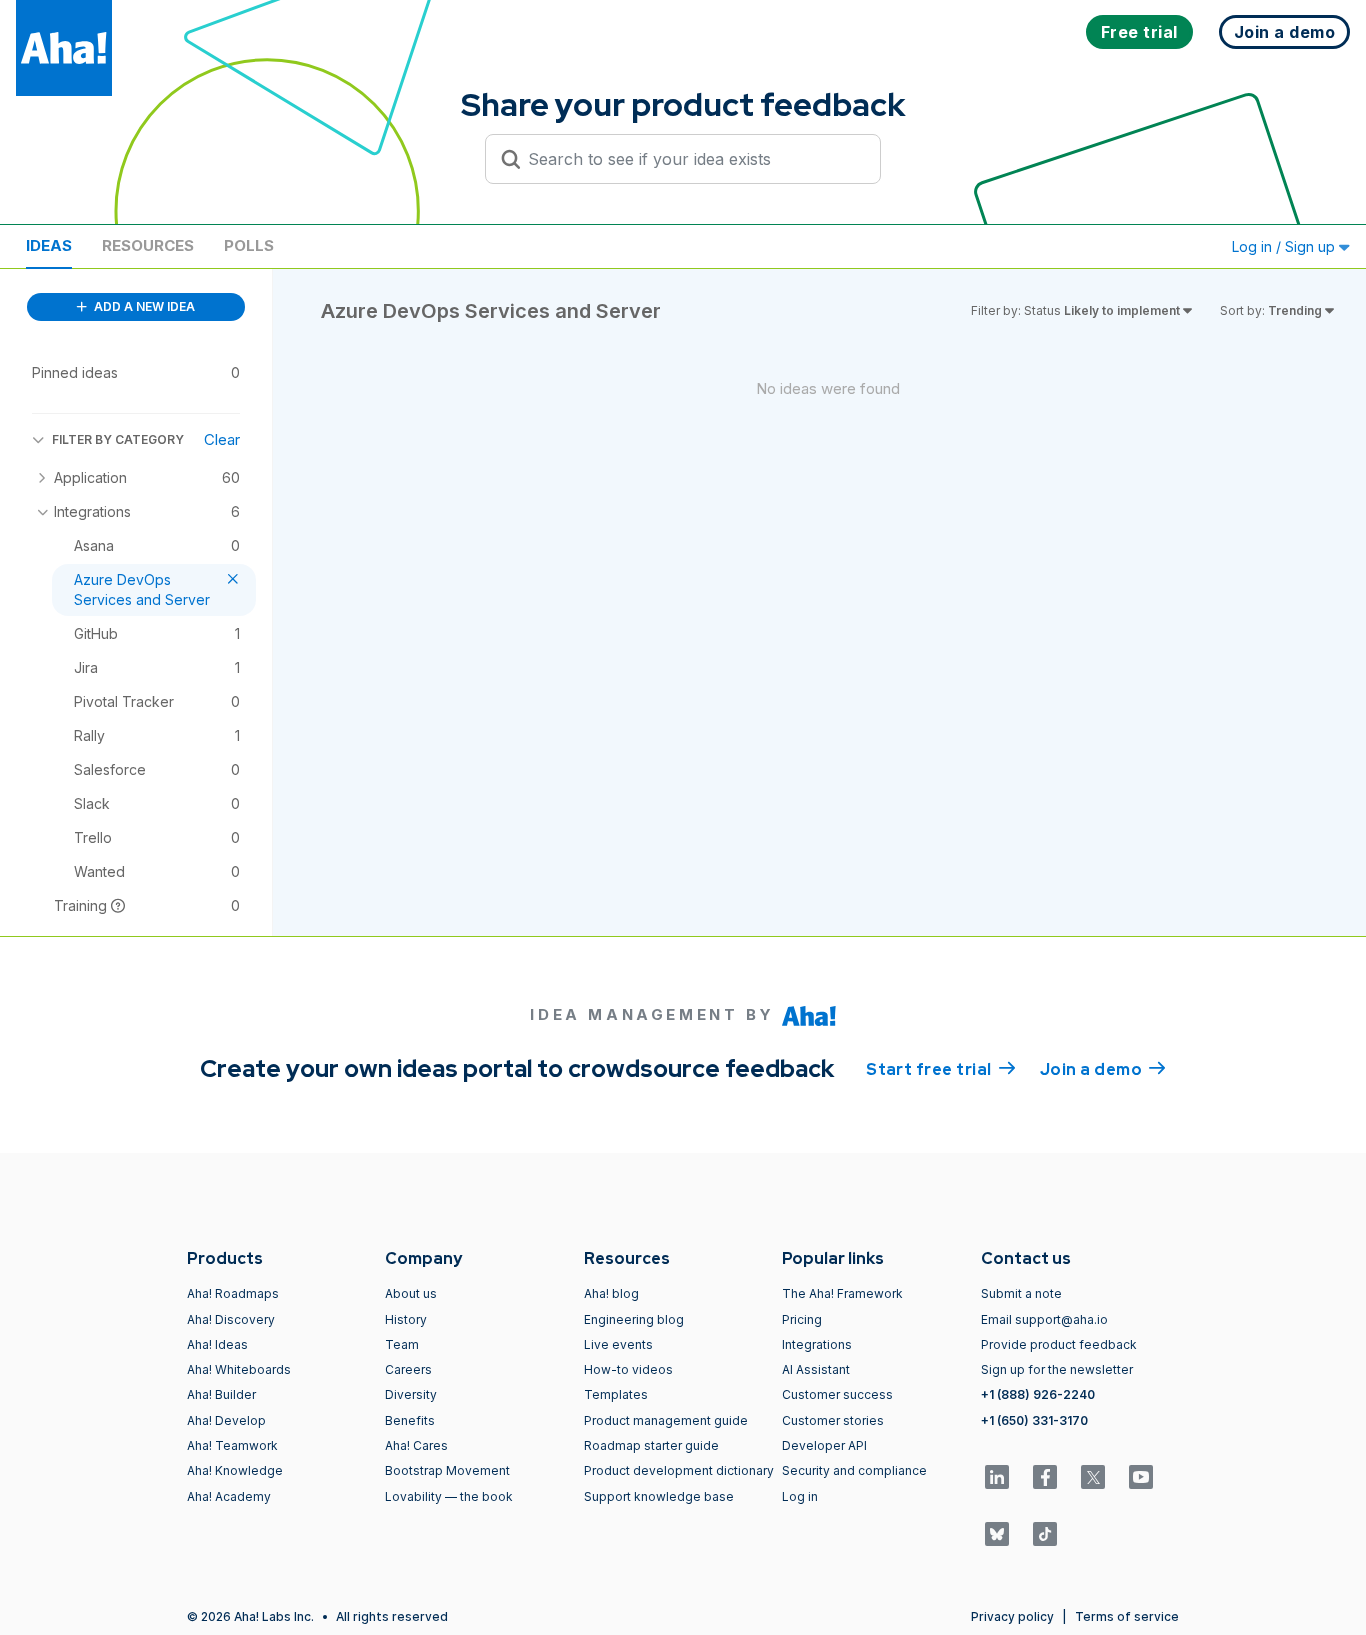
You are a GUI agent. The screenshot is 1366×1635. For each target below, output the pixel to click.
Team (402, 1344)
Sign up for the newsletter (1057, 1369)
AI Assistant (816, 1369)
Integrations (817, 1344)
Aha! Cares (416, 1445)
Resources (148, 245)
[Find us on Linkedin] (997, 1477)
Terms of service (1127, 1616)
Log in (800, 1496)
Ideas (49, 245)
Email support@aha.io (1044, 1319)
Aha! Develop (226, 1420)
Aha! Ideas (217, 1344)
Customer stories (833, 1420)
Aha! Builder (221, 1394)
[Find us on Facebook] (1045, 1477)
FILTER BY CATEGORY (118, 439)
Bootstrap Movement (447, 1470)
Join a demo (1103, 1069)
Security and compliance (854, 1470)
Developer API (824, 1445)
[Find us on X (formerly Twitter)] (1093, 1477)
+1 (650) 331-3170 (1034, 1420)
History (406, 1319)
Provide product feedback (1059, 1344)
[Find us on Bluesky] (997, 1534)
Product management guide (666, 1420)
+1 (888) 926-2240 (1038, 1394)
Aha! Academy (229, 1496)
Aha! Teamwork (232, 1445)
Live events (618, 1344)
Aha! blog (611, 1293)
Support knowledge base (659, 1496)
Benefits (410, 1420)
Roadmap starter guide (651, 1445)
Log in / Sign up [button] (1285, 246)
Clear (222, 439)
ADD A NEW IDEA (143, 306)
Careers (408, 1369)
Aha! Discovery (231, 1319)
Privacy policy (1012, 1616)
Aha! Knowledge (235, 1470)
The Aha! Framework (842, 1293)
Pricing (802, 1319)
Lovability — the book (449, 1496)
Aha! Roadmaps (233, 1293)
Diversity (411, 1394)
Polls (249, 245)
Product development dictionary (679, 1470)
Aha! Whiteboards (239, 1369)
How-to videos (628, 1369)
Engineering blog (634, 1319)
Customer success (837, 1394)
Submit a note (1021, 1293)
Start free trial (941, 1069)
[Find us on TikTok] (1045, 1534)
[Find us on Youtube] (1141, 1477)
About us (411, 1293)
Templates (616, 1394)
